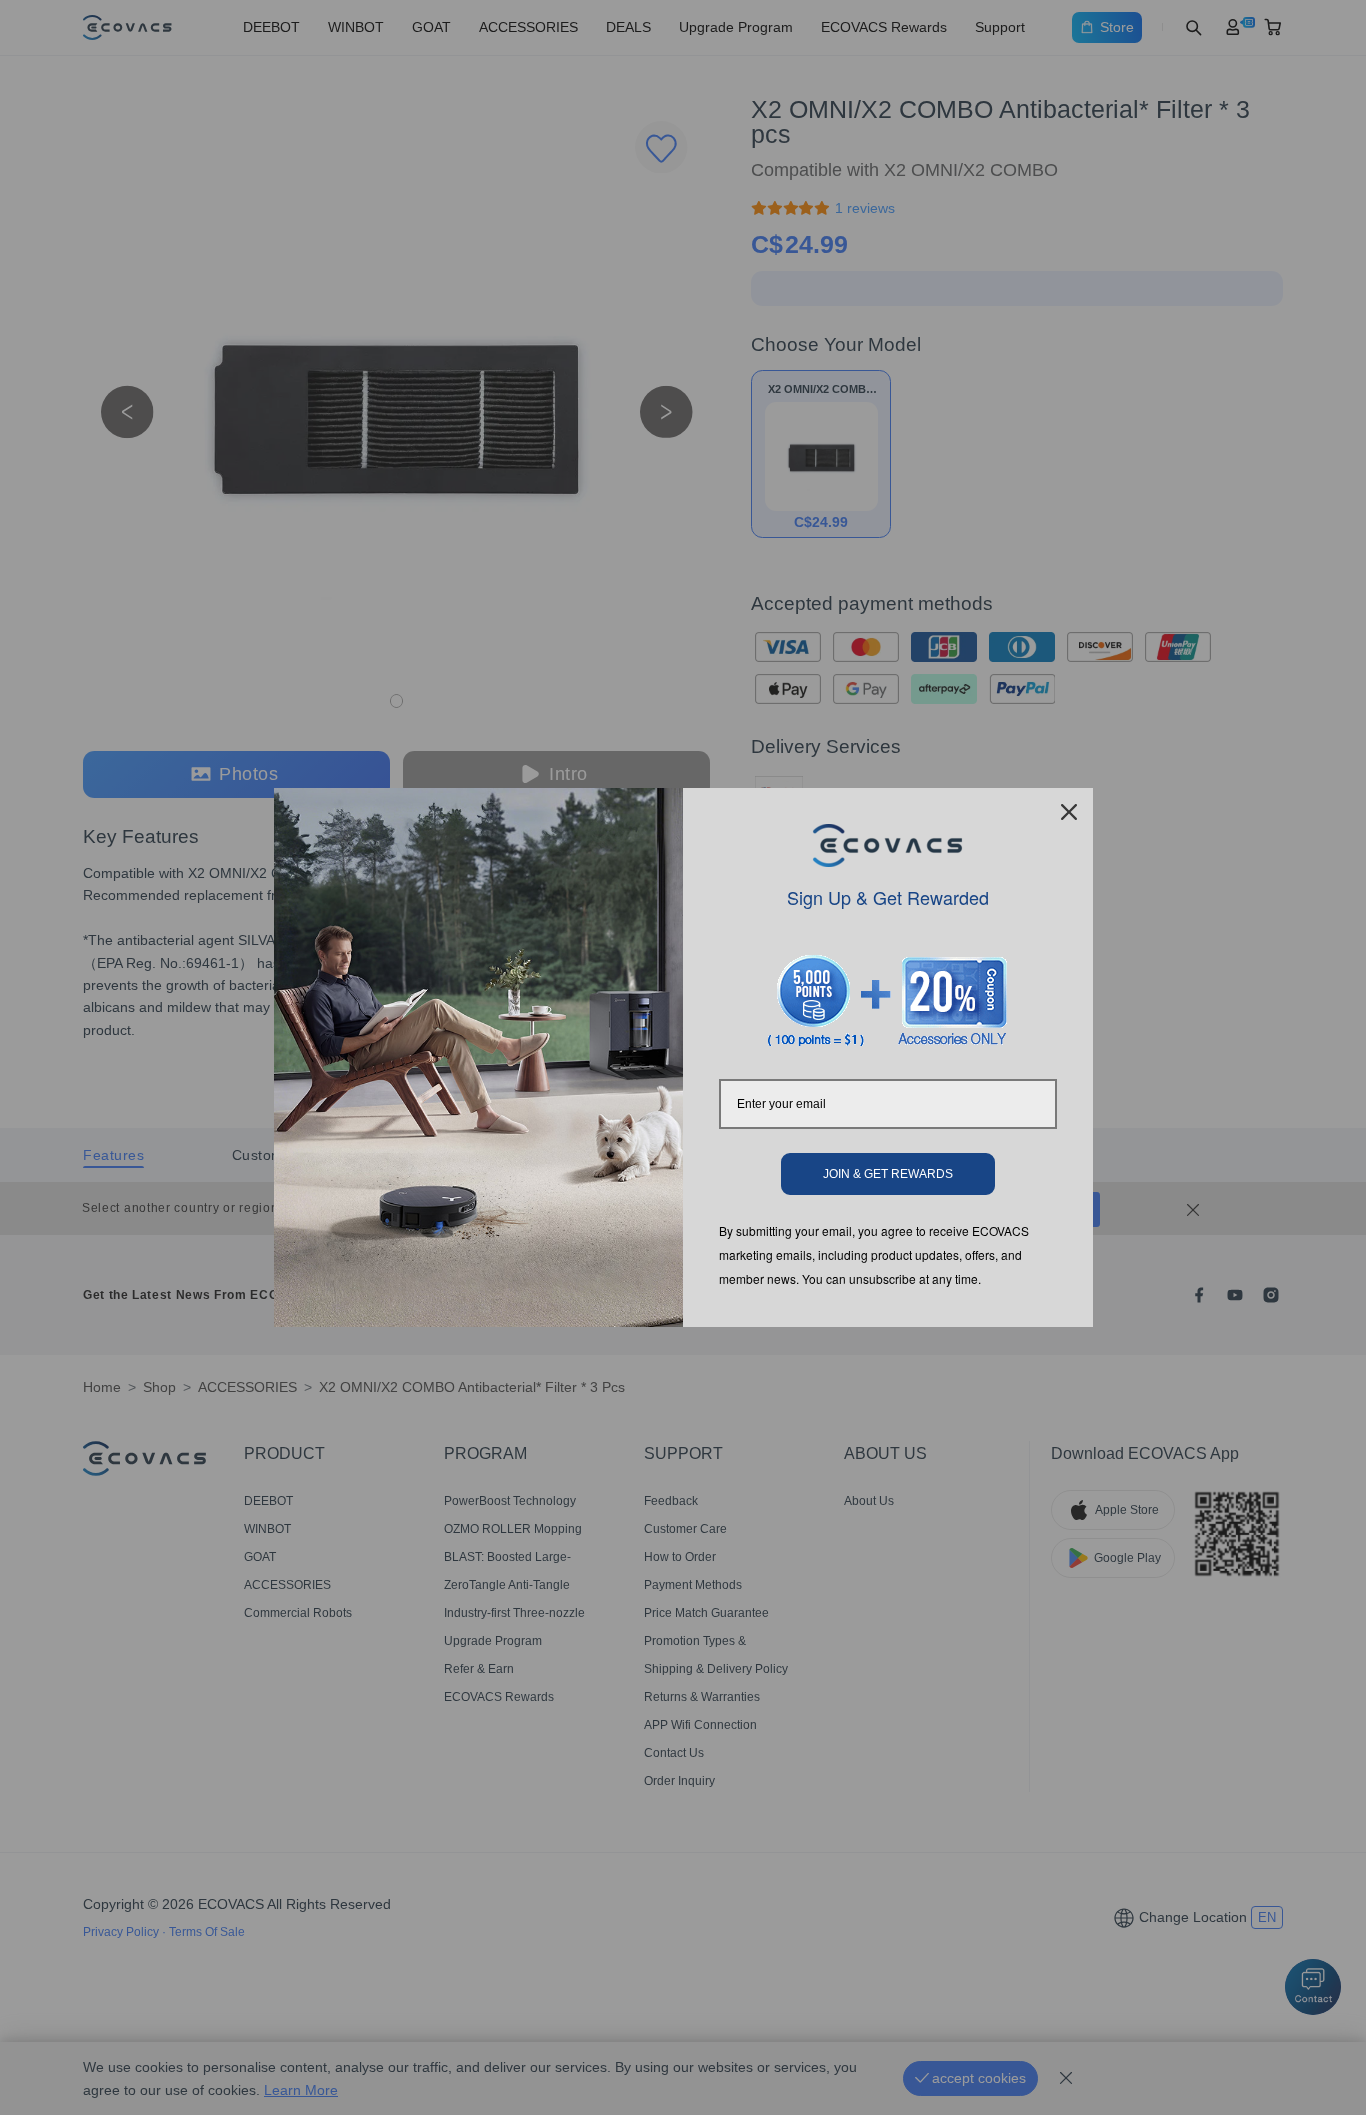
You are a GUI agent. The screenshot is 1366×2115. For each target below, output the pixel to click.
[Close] (1069, 812)
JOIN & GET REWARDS (888, 1174)
